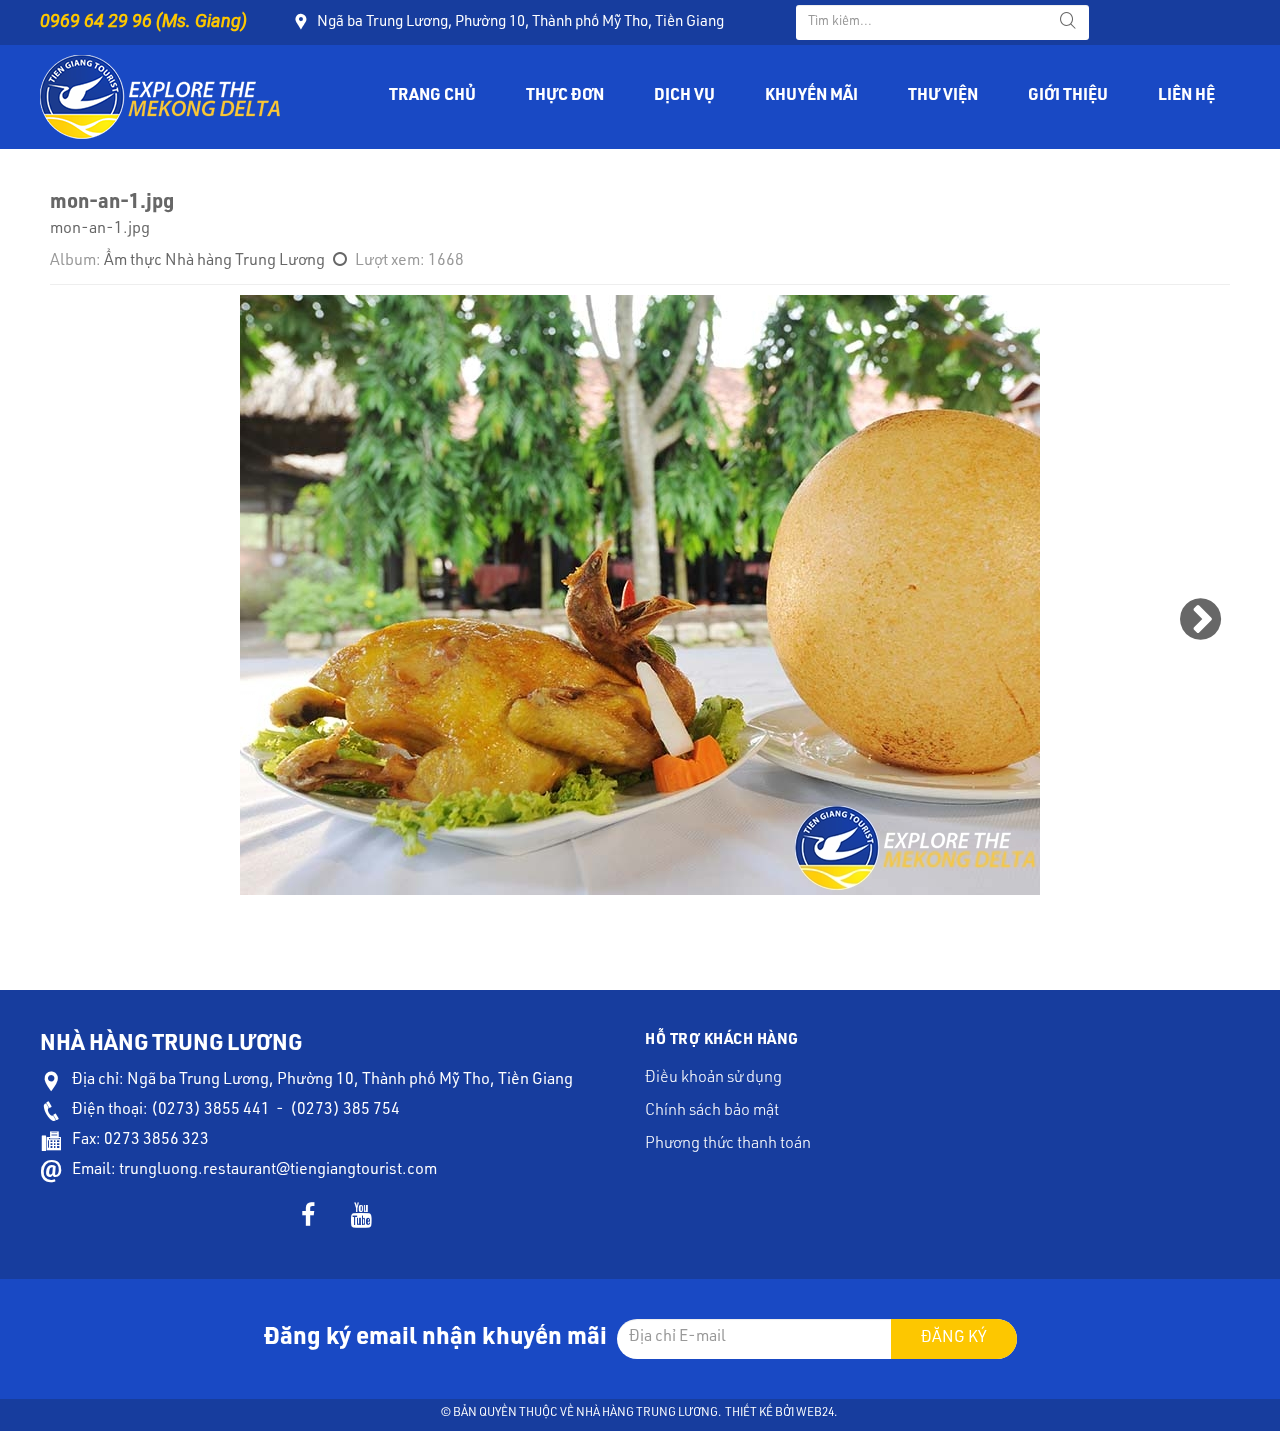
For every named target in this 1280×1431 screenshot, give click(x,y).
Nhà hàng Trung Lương (647, 1413)
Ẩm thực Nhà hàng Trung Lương (214, 262)
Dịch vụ (684, 97)
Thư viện (943, 97)
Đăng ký (954, 1339)
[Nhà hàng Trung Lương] (160, 98)
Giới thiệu (1068, 97)
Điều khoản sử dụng (713, 1079)
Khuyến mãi (811, 97)
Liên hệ (1186, 97)
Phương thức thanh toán (728, 1145)
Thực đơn (565, 97)
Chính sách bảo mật (712, 1112)
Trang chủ (432, 97)
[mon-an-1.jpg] (640, 595)
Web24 (815, 1413)
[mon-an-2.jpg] (1200, 620)
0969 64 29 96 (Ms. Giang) (143, 20)
